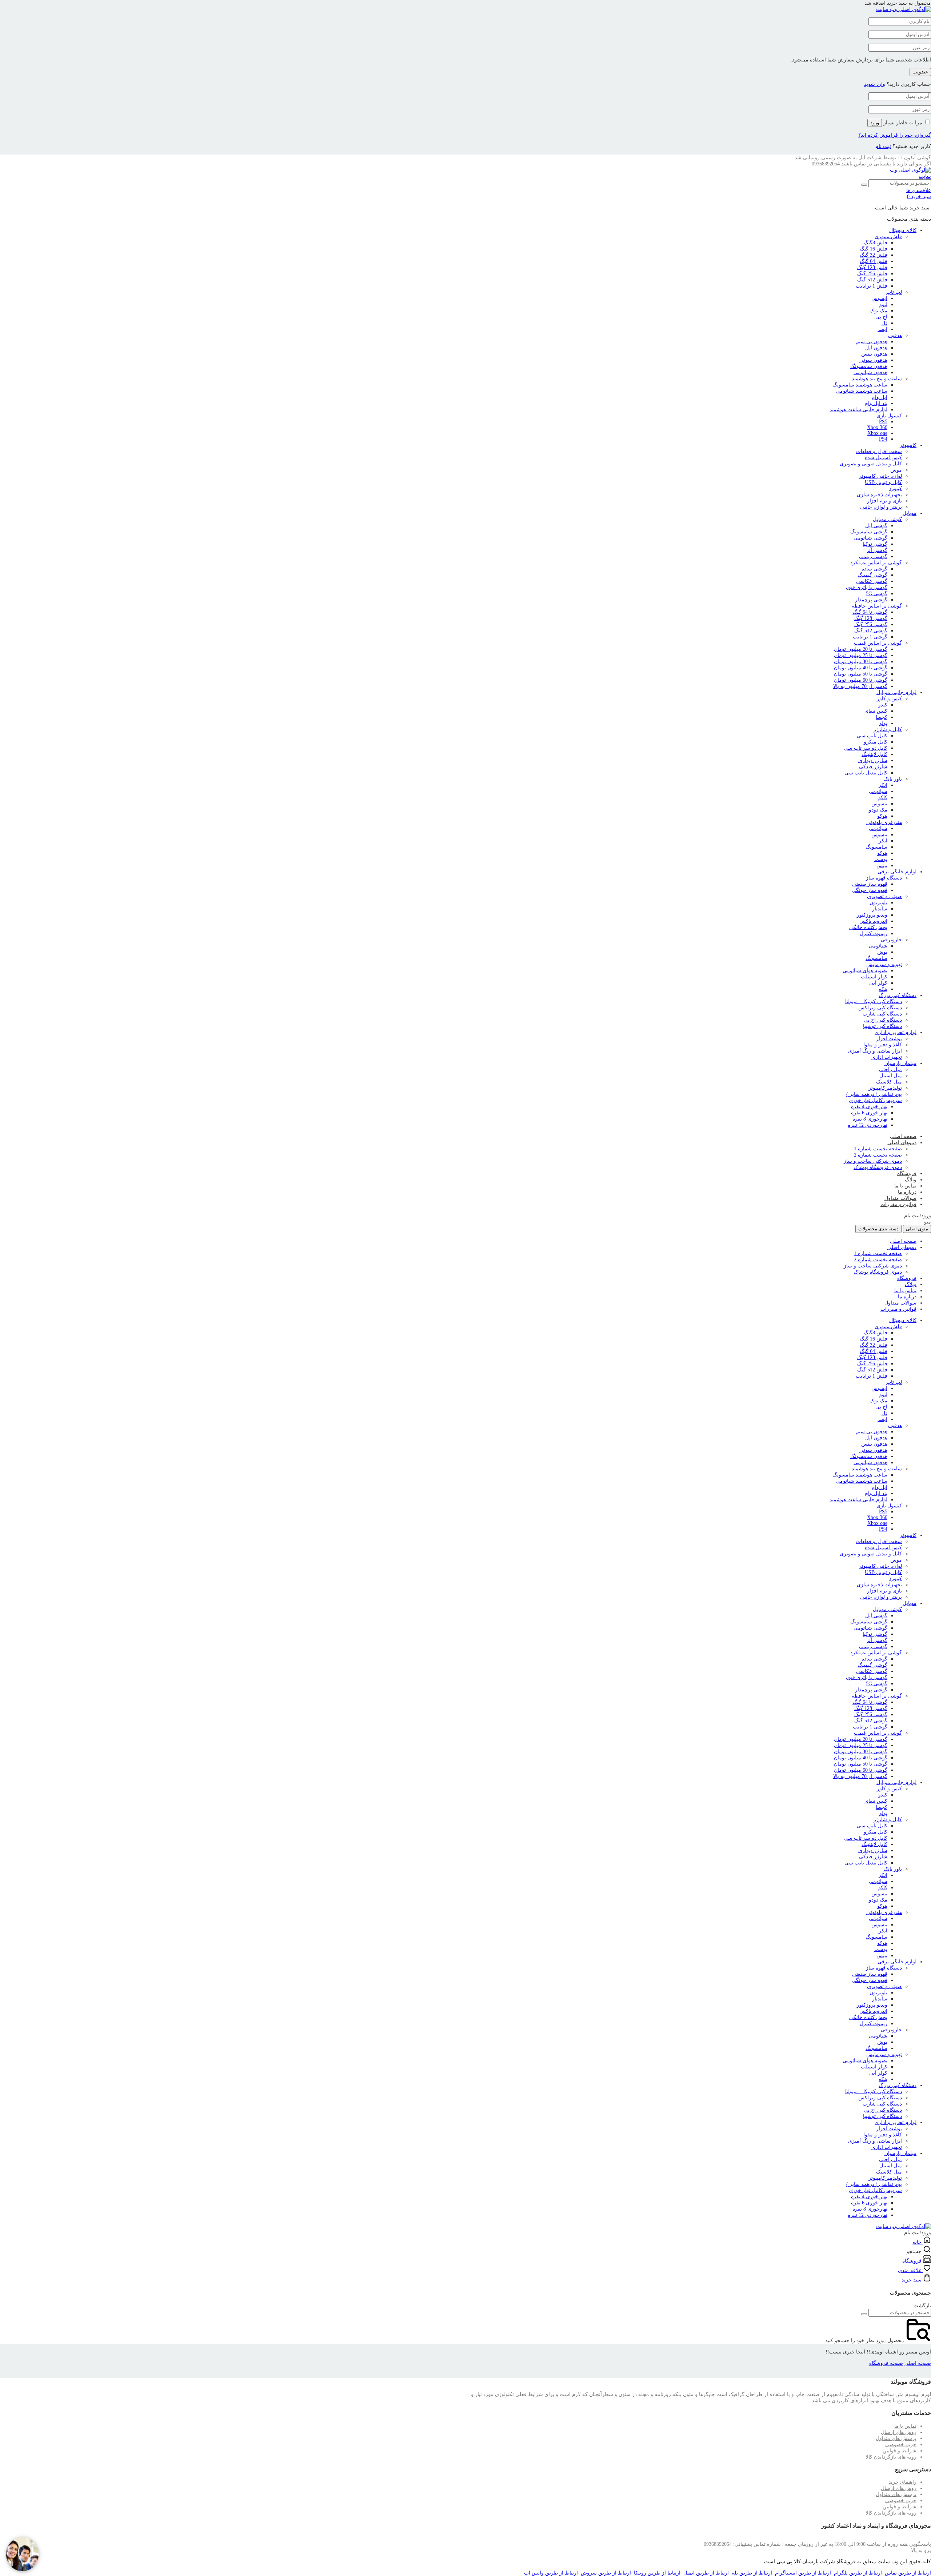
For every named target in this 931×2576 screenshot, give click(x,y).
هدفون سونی (873, 360)
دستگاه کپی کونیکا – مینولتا (874, 1001)
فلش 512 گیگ (872, 280)
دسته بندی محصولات (878, 1229)
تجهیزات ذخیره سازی (879, 495)
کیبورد (896, 488)
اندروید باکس (873, 921)
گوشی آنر (877, 550)
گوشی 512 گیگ (871, 631)
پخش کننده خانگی (868, 927)
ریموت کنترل (874, 934)
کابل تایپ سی (872, 736)
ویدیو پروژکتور (872, 915)
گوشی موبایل (887, 519)
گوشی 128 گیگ (871, 618)
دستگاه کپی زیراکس (880, 1008)
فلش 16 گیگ (874, 249)
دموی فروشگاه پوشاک (878, 1167)
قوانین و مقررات (898, 1204)
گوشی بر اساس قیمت (878, 643)
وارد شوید (875, 84)
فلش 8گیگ (876, 243)
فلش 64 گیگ (874, 261)
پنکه (883, 989)
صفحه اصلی (903, 1136)
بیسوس (879, 804)
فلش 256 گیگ (872, 274)
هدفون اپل (876, 348)
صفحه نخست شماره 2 (878, 1155)
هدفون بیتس (874, 354)
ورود (875, 123)
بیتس (882, 866)
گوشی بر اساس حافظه (877, 606)
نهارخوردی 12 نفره (868, 1125)
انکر (883, 785)
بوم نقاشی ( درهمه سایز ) (874, 1094)
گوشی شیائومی (870, 538)
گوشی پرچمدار (871, 600)
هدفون (895, 335)
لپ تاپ (894, 292)
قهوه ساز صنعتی (870, 884)
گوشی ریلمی (873, 556)
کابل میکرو (876, 742)
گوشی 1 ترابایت (870, 637)
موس (896, 470)
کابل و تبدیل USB (883, 482)
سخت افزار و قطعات (879, 451)
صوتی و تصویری (884, 896)
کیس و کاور (889, 699)
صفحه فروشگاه (886, 2363)
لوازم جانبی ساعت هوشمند (858, 410)
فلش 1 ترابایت (872, 286)
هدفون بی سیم (872, 342)
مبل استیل (891, 1076)
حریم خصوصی (901, 2445)
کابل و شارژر (888, 730)
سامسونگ (876, 847)
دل (884, 323)
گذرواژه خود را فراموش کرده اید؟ (895, 135)
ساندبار (880, 909)
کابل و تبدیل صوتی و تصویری (871, 464)
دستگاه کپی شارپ (882, 1014)
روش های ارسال (899, 2432)
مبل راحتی (890, 1069)
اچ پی (881, 317)
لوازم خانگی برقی (897, 872)
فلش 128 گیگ (872, 267)
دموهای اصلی (902, 1143)
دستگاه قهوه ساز (884, 878)
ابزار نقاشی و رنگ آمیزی (875, 1051)
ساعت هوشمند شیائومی (862, 391)
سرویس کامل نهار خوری (875, 1100)
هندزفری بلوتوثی (884, 822)
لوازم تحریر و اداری (896, 1032)
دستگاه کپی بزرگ (898, 995)
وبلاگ (911, 1180)
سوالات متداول (900, 1198)
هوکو (882, 816)
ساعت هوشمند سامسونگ (860, 385)
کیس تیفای (876, 711)
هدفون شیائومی (870, 372)
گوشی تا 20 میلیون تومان (861, 649)
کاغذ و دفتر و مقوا (883, 1045)
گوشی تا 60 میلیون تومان (861, 680)
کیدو (883, 705)
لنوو (883, 305)
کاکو (883, 798)
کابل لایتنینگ (874, 754)
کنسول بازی (889, 416)
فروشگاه (907, 1173)
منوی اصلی (917, 1229)
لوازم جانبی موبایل (896, 692)
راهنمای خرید (902, 2482)
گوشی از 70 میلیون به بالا (860, 686)
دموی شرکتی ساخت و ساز (873, 1161)
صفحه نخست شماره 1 (878, 1149)
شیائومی (878, 791)
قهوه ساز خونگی (870, 890)
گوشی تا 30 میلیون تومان (861, 662)
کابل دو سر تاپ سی (866, 748)
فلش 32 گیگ (874, 255)
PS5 (883, 422)
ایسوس (879, 298)
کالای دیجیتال (903, 230)
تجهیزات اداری (887, 1057)
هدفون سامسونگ (869, 366)
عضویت (920, 72)
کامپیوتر (908, 445)
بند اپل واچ (876, 403)
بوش (882, 952)
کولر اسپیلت (874, 977)
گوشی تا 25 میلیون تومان (861, 655)
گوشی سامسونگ (869, 532)
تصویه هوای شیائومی (865, 971)
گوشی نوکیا (875, 544)
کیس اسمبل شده (883, 458)
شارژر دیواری (873, 760)
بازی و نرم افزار (884, 501)
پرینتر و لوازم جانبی (881, 507)
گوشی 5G (877, 594)
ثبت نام (883, 146)
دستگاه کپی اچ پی (883, 1020)
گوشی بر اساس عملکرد (876, 563)
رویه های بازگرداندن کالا (891, 2457)
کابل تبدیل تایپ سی (866, 773)
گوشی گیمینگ (872, 575)
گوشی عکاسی (872, 581)
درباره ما (907, 1192)
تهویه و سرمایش (884, 964)
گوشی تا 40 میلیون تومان (861, 668)
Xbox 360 (877, 427)
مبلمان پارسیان (900, 1063)
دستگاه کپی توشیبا (882, 1026)
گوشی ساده (874, 569)
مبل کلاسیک (889, 1082)
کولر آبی (878, 983)
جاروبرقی (891, 940)
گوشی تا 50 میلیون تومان (861, 674)
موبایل (910, 513)
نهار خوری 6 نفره (869, 1113)
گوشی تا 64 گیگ (870, 612)
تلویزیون (878, 903)
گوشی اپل (876, 526)
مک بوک (878, 311)
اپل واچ (880, 397)
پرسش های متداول (896, 2438)
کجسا (882, 717)
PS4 (883, 439)
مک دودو (878, 810)
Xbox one (877, 433)
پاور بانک (893, 779)
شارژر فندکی (873, 767)
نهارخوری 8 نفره (870, 1119)
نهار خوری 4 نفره (869, 1107)
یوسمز (880, 859)
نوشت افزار (889, 1039)
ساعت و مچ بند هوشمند (877, 379)
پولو (883, 723)
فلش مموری (888, 237)
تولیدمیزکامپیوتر (885, 1088)
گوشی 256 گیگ (871, 624)
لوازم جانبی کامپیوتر (880, 476)
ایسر (882, 329)
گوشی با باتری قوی (867, 587)
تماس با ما (905, 1186)
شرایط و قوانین (900, 2451)
